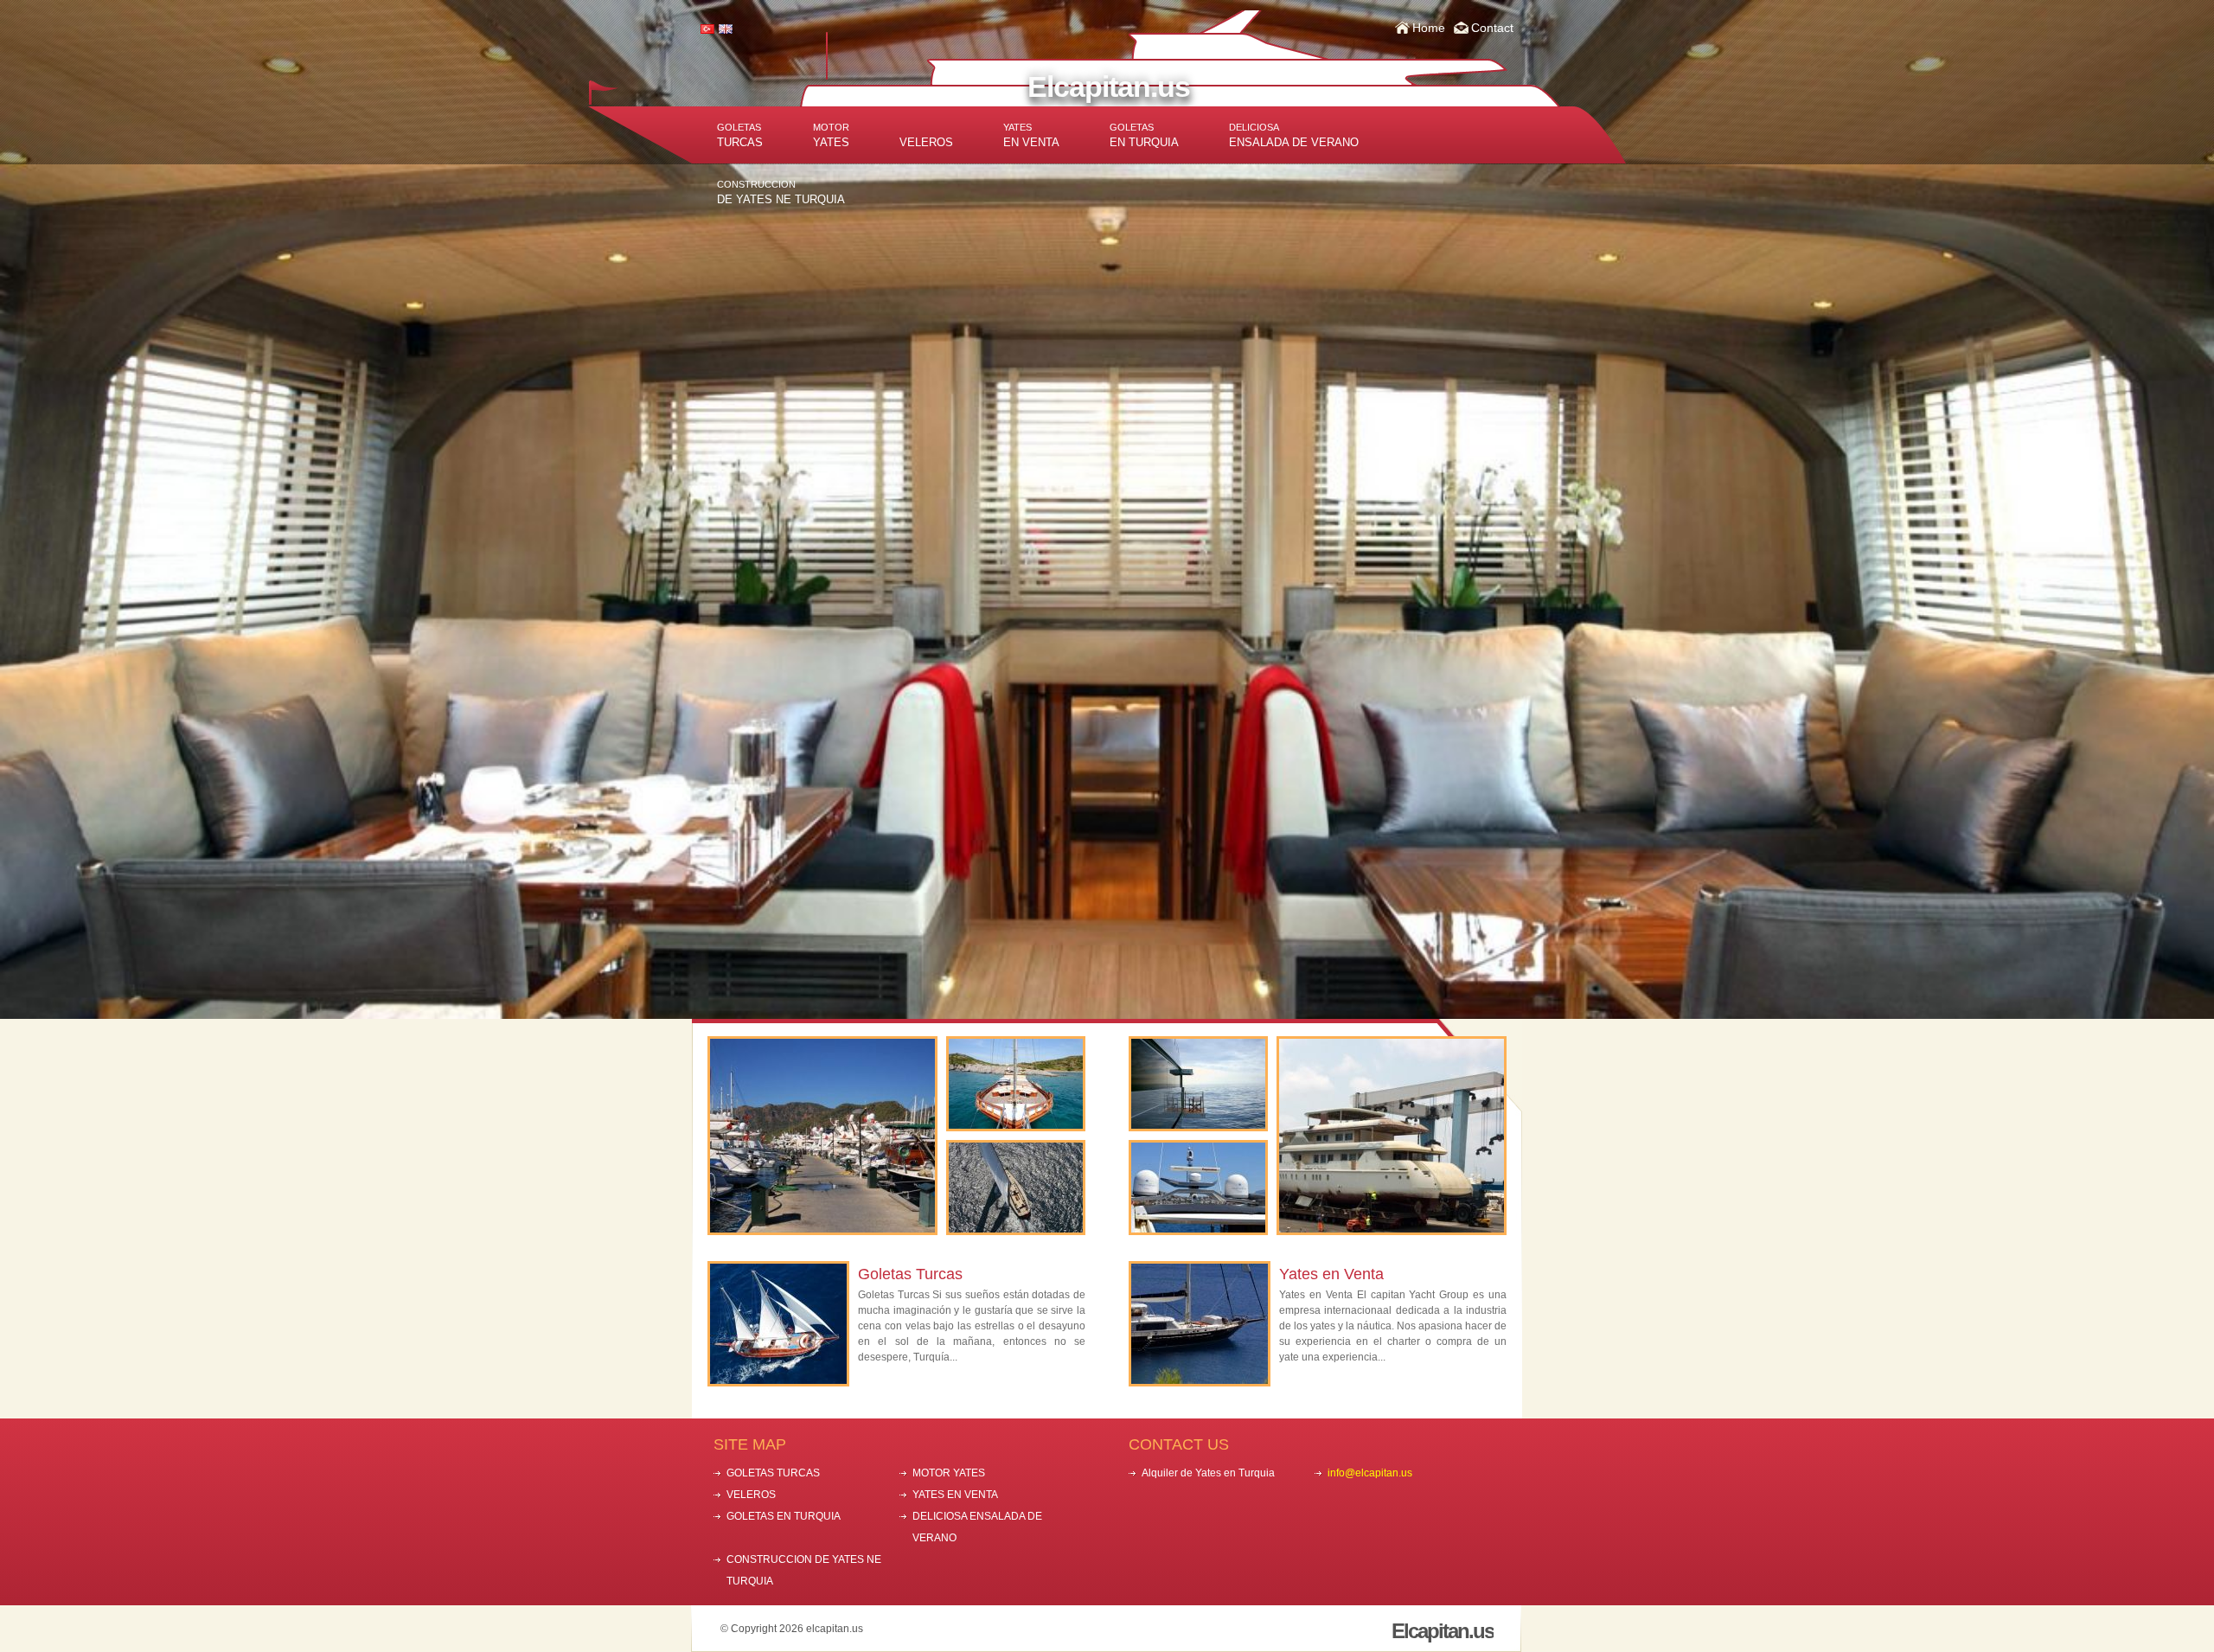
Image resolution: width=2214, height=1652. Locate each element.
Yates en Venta (1331, 1274)
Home (1429, 28)
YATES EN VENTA (955, 1495)
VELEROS (926, 142)
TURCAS (740, 135)
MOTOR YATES (949, 1473)
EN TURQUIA (1144, 135)
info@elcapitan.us (1370, 1473)
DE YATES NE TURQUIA (781, 192)
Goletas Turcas (910, 1274)
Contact (1492, 28)
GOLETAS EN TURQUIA (784, 1516)
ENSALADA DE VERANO (1294, 135)
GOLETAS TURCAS (773, 1473)
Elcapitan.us (1109, 86)
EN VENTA (1031, 135)
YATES (831, 135)
